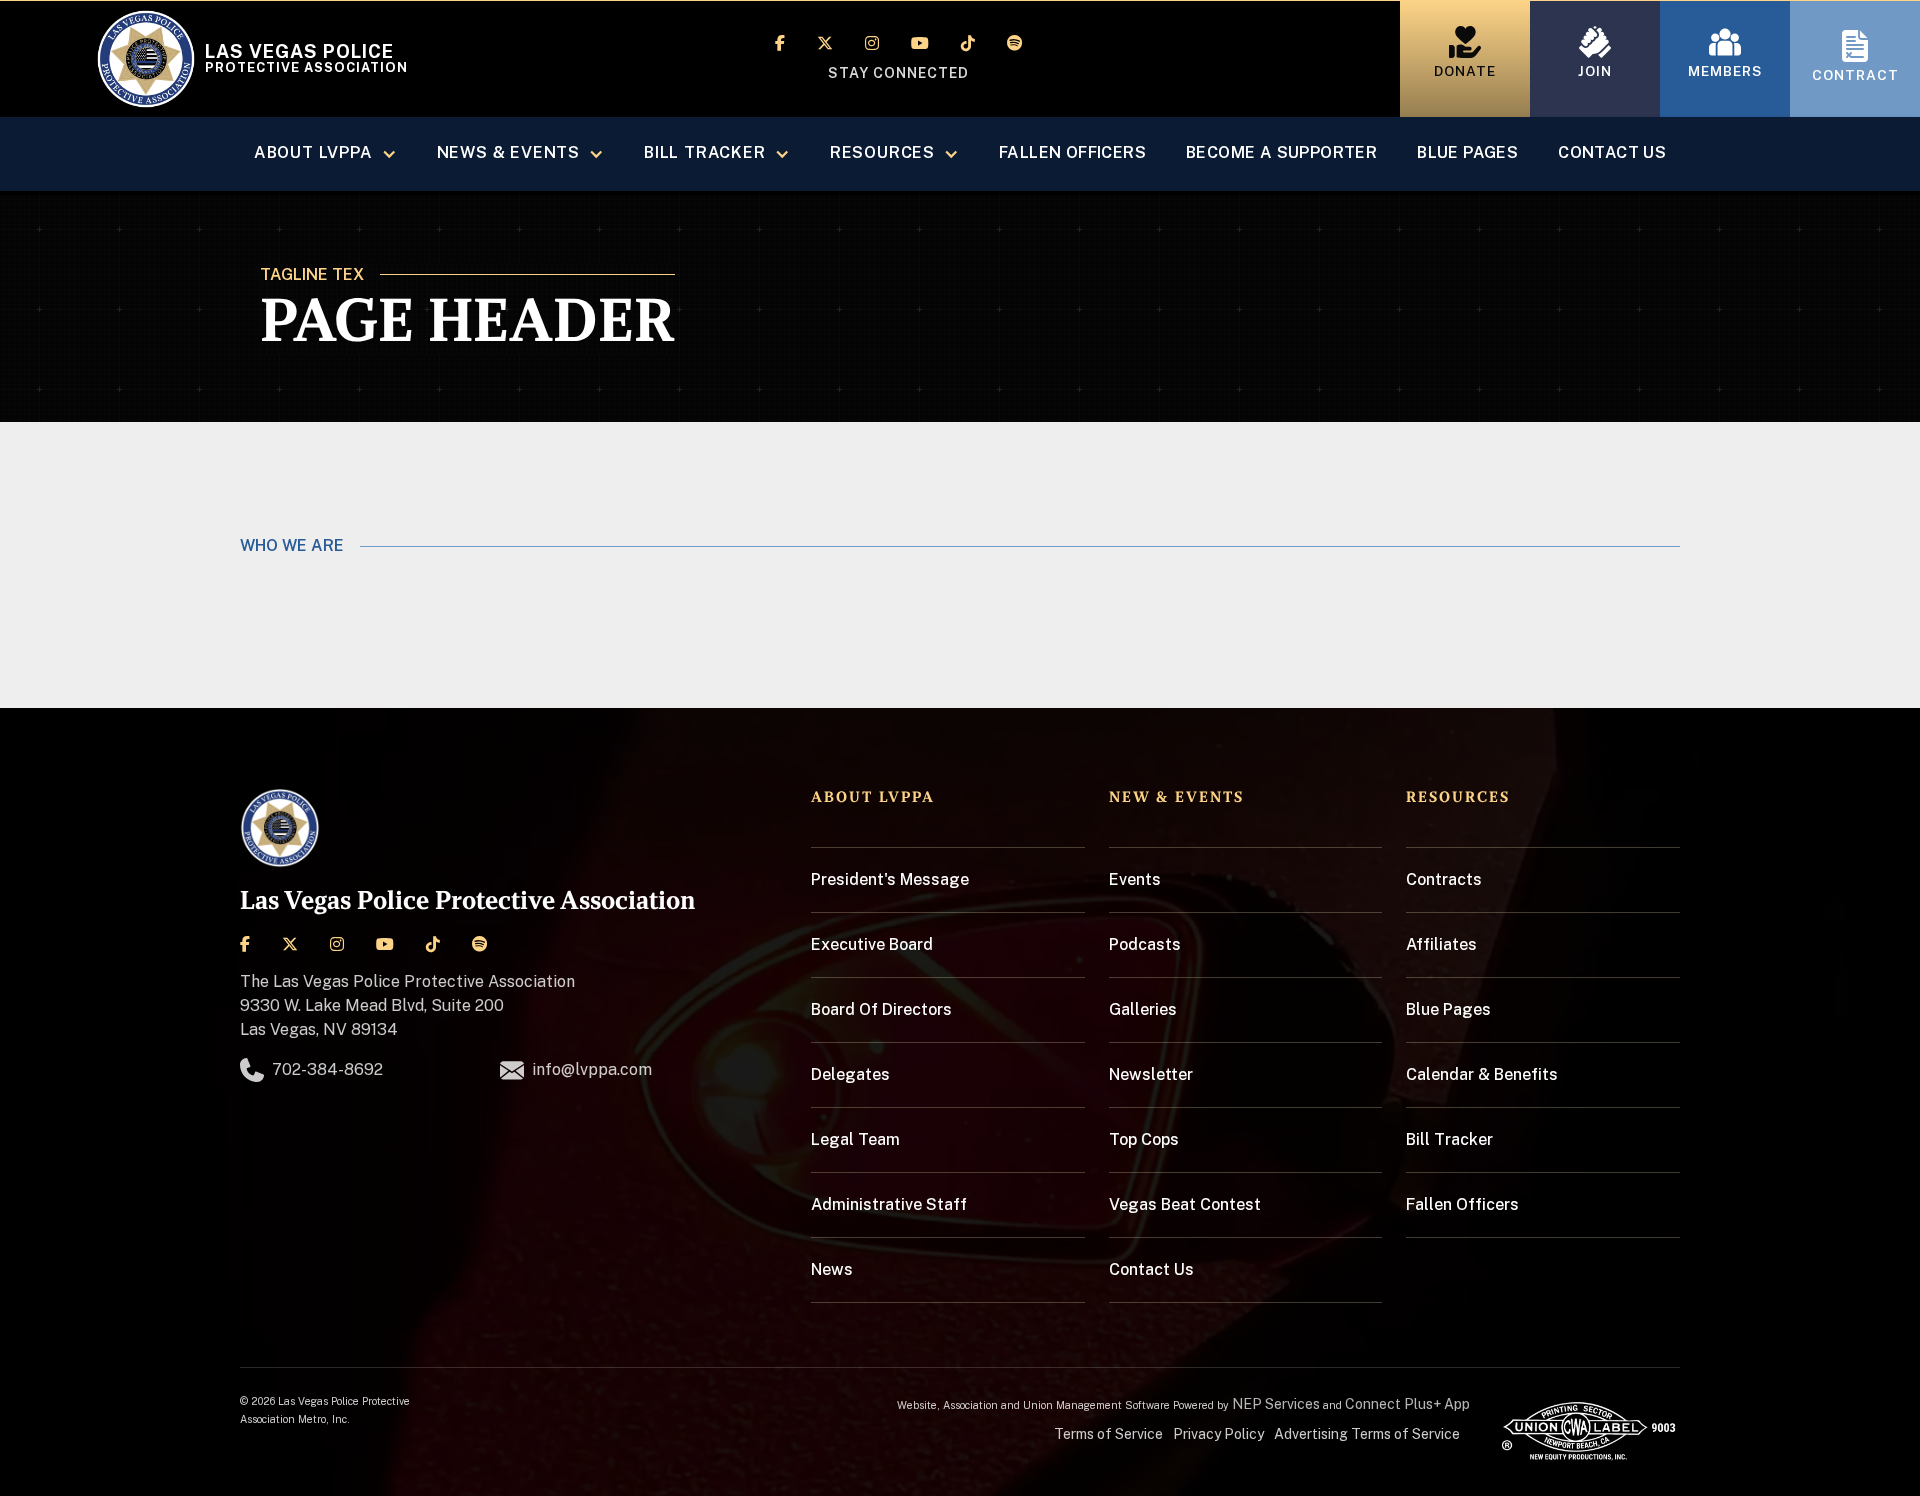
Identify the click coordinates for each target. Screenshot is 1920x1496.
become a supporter (1281, 152)
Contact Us (1612, 152)
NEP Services (1276, 1404)
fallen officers (1072, 152)
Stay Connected (898, 73)
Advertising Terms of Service (1367, 1434)
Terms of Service (1108, 1434)
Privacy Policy (1218, 1434)
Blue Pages (1467, 152)
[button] (325, 154)
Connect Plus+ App (1407, 1404)
